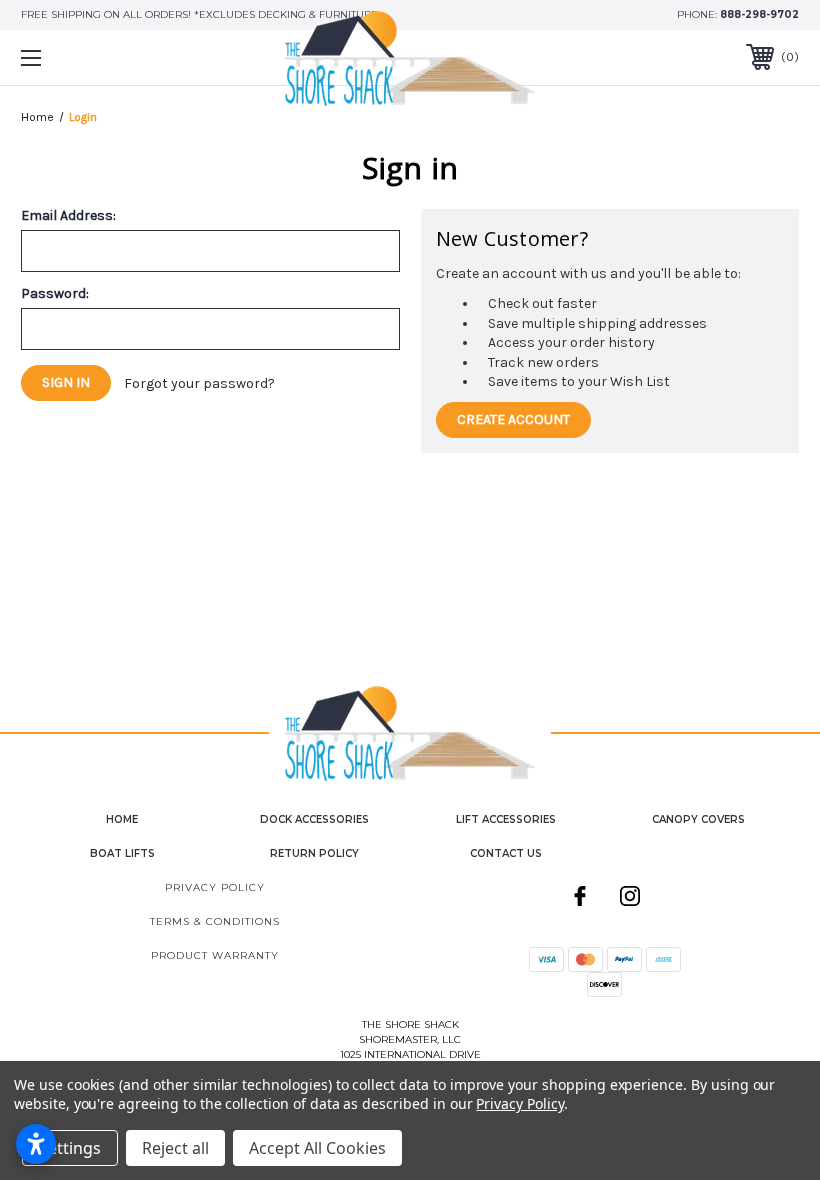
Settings (70, 1148)
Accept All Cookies (317, 1148)
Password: (55, 294)
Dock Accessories (314, 819)
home (122, 819)
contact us (506, 853)
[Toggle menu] (99, 57)
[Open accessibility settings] (36, 1144)
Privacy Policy (215, 887)
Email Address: (68, 216)
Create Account (513, 419)
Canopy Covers (698, 819)
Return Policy (314, 853)
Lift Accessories (506, 819)
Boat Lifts (122, 853)
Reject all (175, 1148)
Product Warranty (215, 955)
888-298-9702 (759, 14)
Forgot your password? (199, 383)
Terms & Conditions (215, 921)
